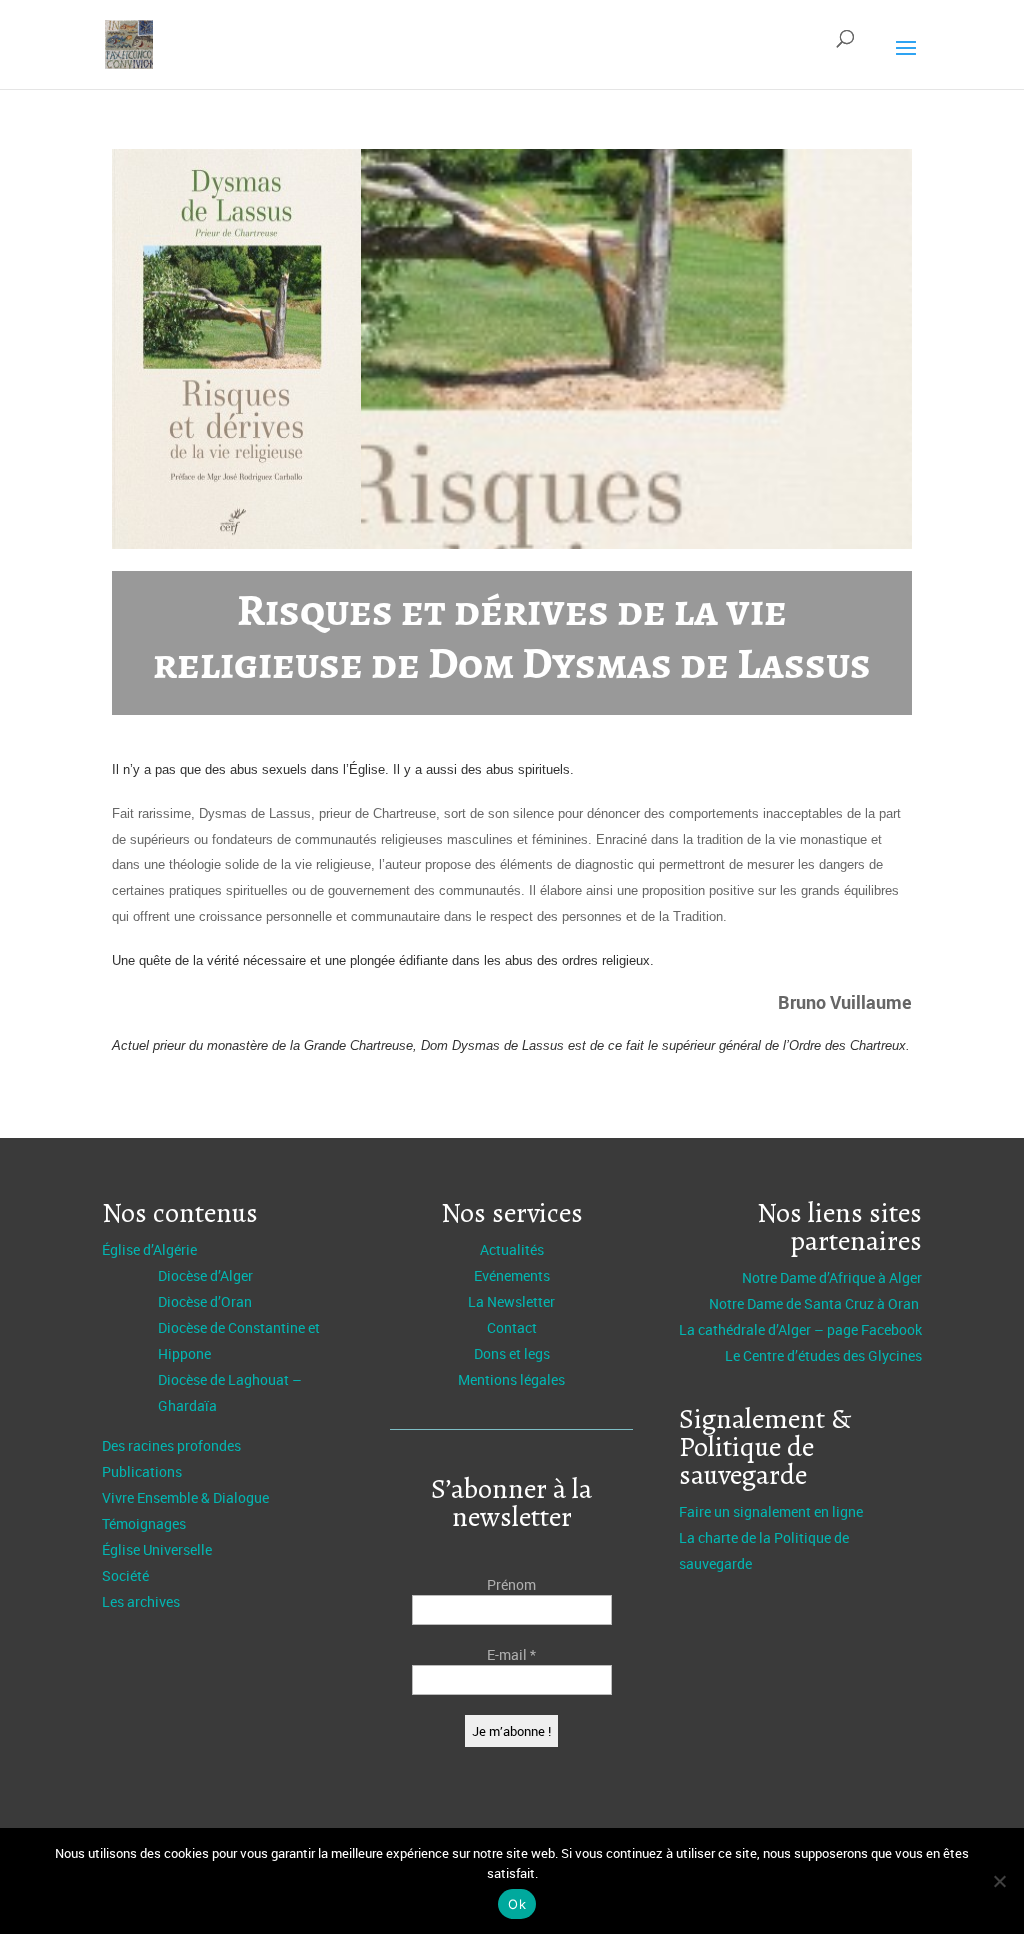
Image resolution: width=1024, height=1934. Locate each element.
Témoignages (144, 1523)
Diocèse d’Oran (205, 1301)
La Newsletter (511, 1301)
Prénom (511, 1584)
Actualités (512, 1249)
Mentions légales (511, 1379)
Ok (517, 1904)
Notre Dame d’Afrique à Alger (832, 1277)
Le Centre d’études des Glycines (823, 1355)
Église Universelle (157, 1549)
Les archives (141, 1601)
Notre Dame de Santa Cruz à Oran (815, 1303)
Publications (142, 1471)
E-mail (511, 1654)
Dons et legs (512, 1353)
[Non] (999, 1881)
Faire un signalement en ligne (771, 1511)
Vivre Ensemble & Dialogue (185, 1497)
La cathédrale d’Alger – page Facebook (800, 1329)
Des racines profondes (171, 1445)
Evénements (512, 1275)
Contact (512, 1327)
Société (125, 1575)
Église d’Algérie (149, 1249)
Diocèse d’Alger (205, 1275)
